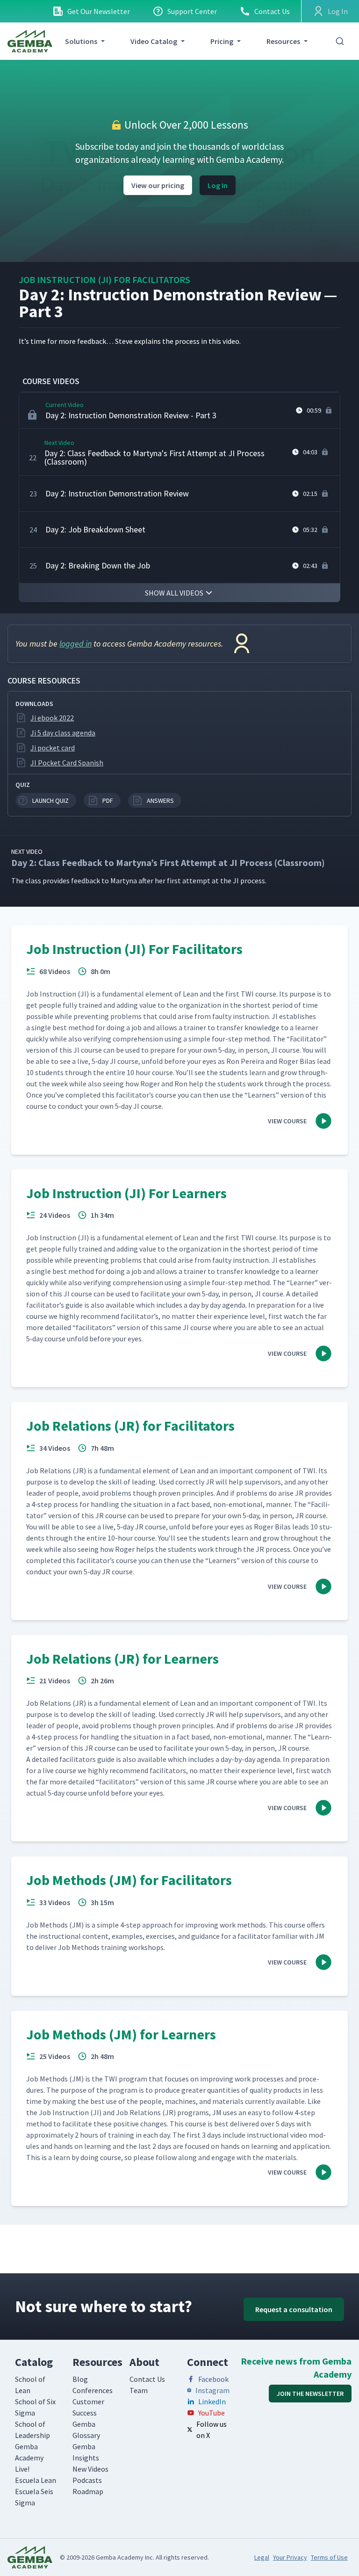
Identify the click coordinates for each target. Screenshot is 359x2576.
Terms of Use (329, 2557)
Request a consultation (294, 2309)
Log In (218, 185)
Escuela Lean (36, 2480)
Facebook (213, 2379)
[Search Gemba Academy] (340, 41)
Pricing (222, 41)
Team (139, 2390)
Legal (262, 2557)
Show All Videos (174, 593)
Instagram (212, 2390)
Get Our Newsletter (99, 11)
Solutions (81, 41)
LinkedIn (212, 2401)
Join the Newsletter (310, 2394)
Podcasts (87, 2480)
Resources (283, 41)
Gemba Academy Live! (29, 2458)
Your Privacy (290, 2557)
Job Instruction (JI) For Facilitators (104, 280)
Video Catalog (154, 41)
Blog (80, 2379)
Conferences (93, 2390)
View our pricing (158, 185)
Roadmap (88, 2491)
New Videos (90, 2469)
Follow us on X (212, 2430)
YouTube (212, 2413)
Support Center (192, 11)
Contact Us (272, 11)
